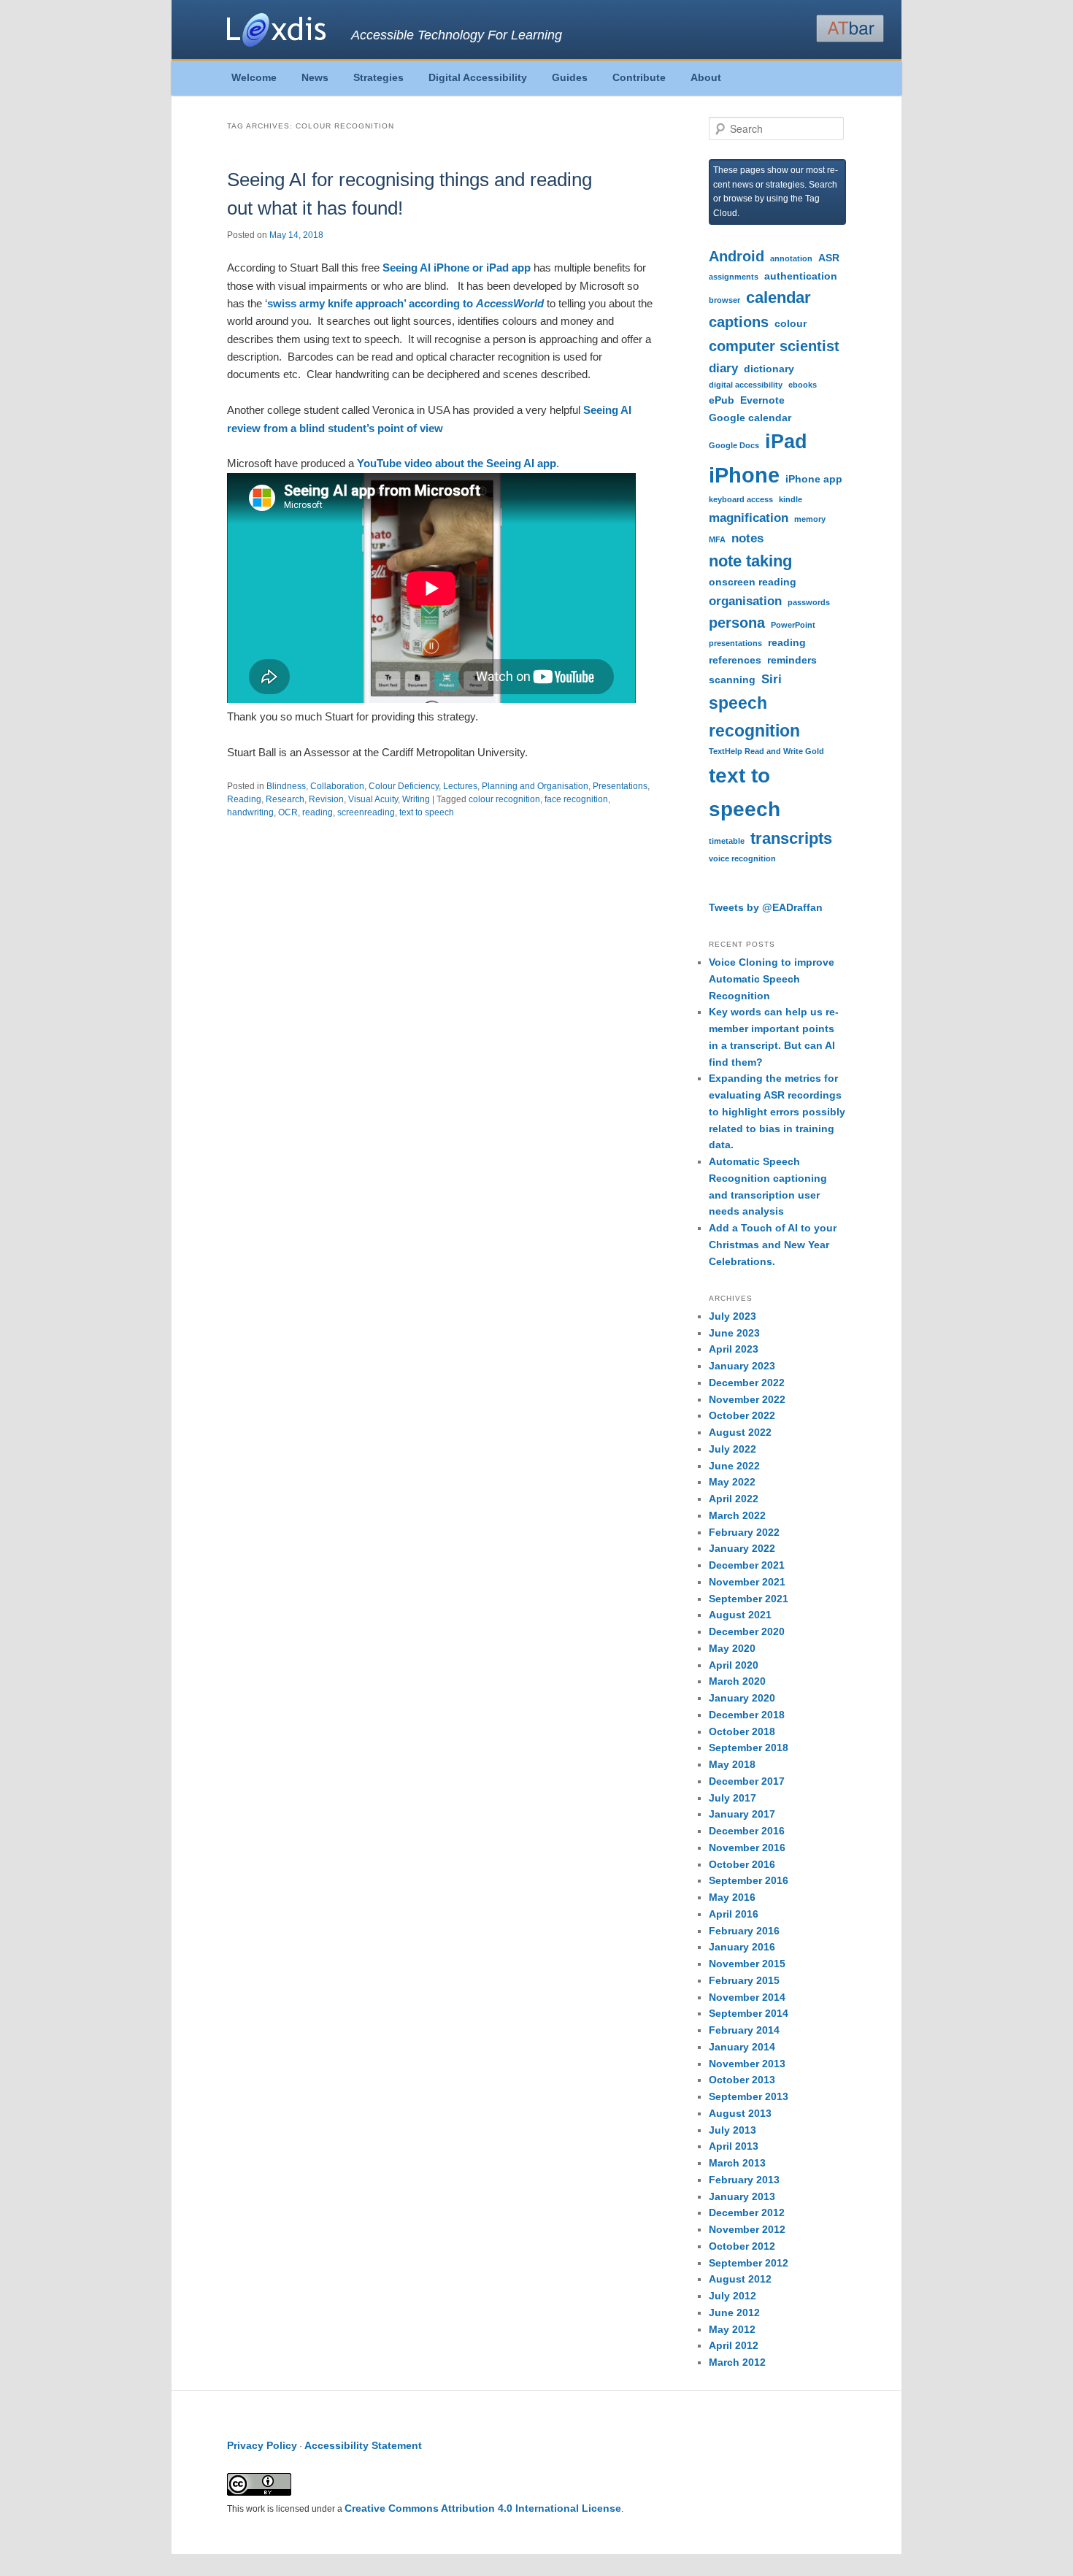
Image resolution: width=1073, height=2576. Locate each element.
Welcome (254, 77)
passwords (809, 602)
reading (318, 812)
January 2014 (742, 2047)
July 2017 (732, 1798)
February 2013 (744, 2180)
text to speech (427, 812)
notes (747, 538)
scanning (732, 680)
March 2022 (737, 1515)
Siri (772, 679)
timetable (727, 841)
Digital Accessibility (478, 77)
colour (791, 323)
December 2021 (747, 1565)
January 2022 (742, 1548)
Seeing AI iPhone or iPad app (457, 268)
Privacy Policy (262, 2445)
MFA (717, 539)
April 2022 (734, 1499)
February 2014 (744, 2030)
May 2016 (732, 1897)
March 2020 (737, 1681)
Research (285, 799)
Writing (416, 799)
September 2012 (749, 2263)
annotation (791, 258)
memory (810, 519)
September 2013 (749, 2096)
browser (724, 300)
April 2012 (734, 2345)
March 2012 (737, 2362)
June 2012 (734, 2312)
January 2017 (742, 1814)
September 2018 (749, 1748)
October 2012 (742, 2246)
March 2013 (737, 2163)
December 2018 (747, 1715)
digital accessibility (746, 385)
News (315, 77)
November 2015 (747, 1964)
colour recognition (504, 799)
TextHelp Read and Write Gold (766, 751)
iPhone (744, 475)
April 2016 (734, 1914)
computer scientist (774, 346)
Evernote (762, 400)
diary (723, 368)
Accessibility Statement (363, 2445)
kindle (791, 499)
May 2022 (732, 1482)
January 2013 (742, 2196)
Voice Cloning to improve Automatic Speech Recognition (772, 979)
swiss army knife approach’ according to (405, 303)
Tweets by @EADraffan (766, 907)
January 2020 (742, 1698)
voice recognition (742, 858)
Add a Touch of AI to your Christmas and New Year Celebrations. (773, 1245)
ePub (722, 400)
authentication (801, 276)
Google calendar (750, 418)
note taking (750, 561)
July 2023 (732, 1316)
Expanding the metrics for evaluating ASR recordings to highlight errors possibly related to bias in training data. (777, 1111)
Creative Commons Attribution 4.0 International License (483, 2508)
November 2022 (747, 1399)
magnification (749, 518)
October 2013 (742, 2080)
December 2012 (747, 2212)
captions (739, 322)
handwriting (250, 812)
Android (737, 256)
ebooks (803, 385)
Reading (244, 799)
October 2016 (742, 1864)
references (735, 660)
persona (737, 623)
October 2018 (742, 1731)
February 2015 (744, 1980)
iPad (786, 442)
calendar (778, 297)
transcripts (791, 838)
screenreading (366, 812)
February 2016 (744, 1931)
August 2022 (740, 1432)
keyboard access (741, 499)
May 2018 (732, 1764)
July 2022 (732, 1449)
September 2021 (749, 1599)
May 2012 (732, 2329)
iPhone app (814, 479)
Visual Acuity (373, 799)
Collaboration (337, 786)
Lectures (460, 786)
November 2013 (747, 2064)
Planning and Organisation (535, 786)
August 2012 (740, 2279)
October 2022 (742, 1415)
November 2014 (747, 1997)
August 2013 (740, 2113)
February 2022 (744, 1532)
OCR (288, 812)
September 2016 (749, 1880)
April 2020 (734, 1665)
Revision (326, 799)
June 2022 (734, 1466)
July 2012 (732, 2296)
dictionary (769, 369)
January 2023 (742, 1366)
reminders (792, 660)
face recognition (576, 799)
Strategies (378, 77)
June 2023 (734, 1333)
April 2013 (734, 2146)
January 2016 (742, 1947)
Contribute (639, 77)
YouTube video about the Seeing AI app (457, 463)
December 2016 (747, 1831)
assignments (734, 277)
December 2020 (747, 1631)
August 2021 (740, 1615)
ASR (829, 258)
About (706, 77)
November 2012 (747, 2229)
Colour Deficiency (404, 786)
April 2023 (734, 1349)
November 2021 (747, 1582)
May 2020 (732, 1648)
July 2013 (732, 2130)
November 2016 (747, 1848)
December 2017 (747, 1781)
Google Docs (734, 445)
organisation (745, 601)
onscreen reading (753, 582)
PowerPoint (793, 625)
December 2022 (747, 1383)
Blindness (286, 786)
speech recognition (754, 717)
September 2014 (749, 2013)
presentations (735, 643)
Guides (570, 77)
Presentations (620, 786)
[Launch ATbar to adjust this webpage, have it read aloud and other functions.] (850, 28)
